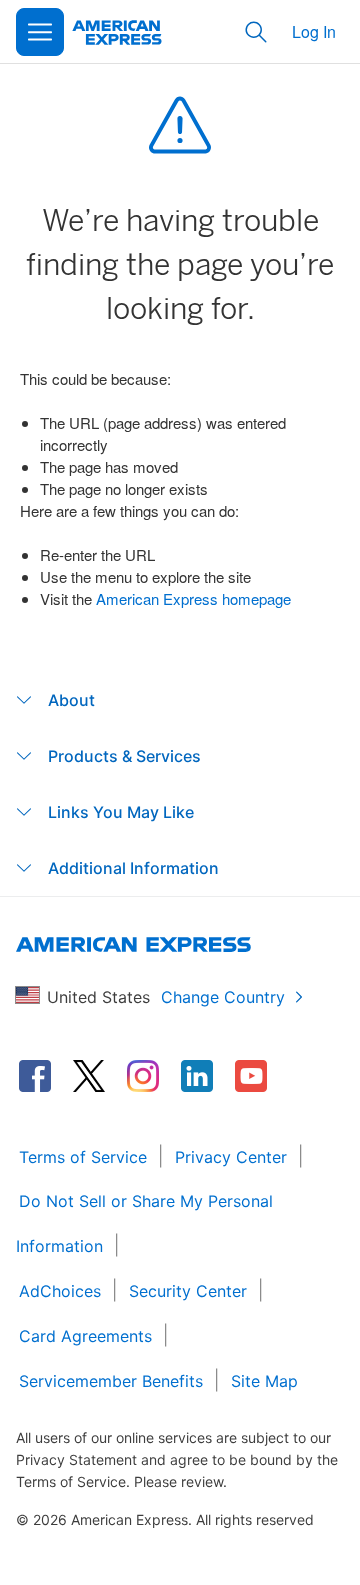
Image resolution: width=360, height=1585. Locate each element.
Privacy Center (231, 1157)
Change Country (223, 997)
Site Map (264, 1381)
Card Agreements (85, 1336)
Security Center (188, 1291)
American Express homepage (193, 598)
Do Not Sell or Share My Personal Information (144, 1223)
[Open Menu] (40, 32)
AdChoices (60, 1291)
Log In (314, 31)
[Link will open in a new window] (35, 1076)
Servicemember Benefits (111, 1381)
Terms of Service (83, 1157)
